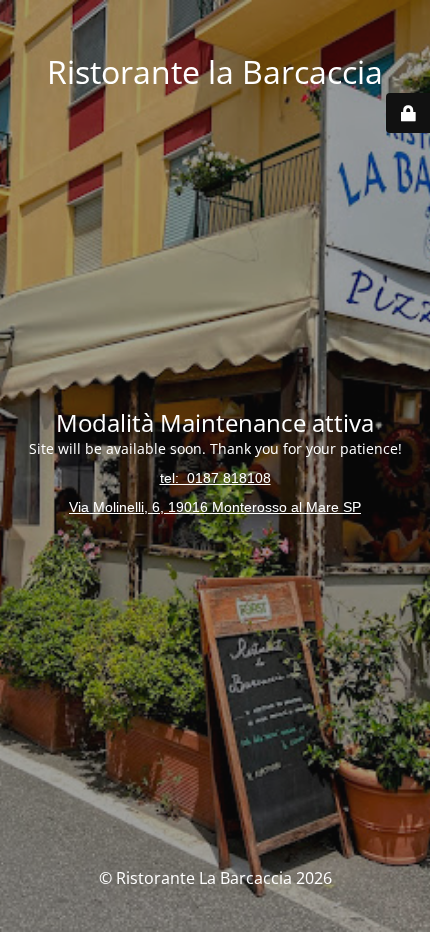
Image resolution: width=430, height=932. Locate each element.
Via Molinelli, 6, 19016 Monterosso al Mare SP (215, 507)
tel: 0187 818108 (215, 478)
